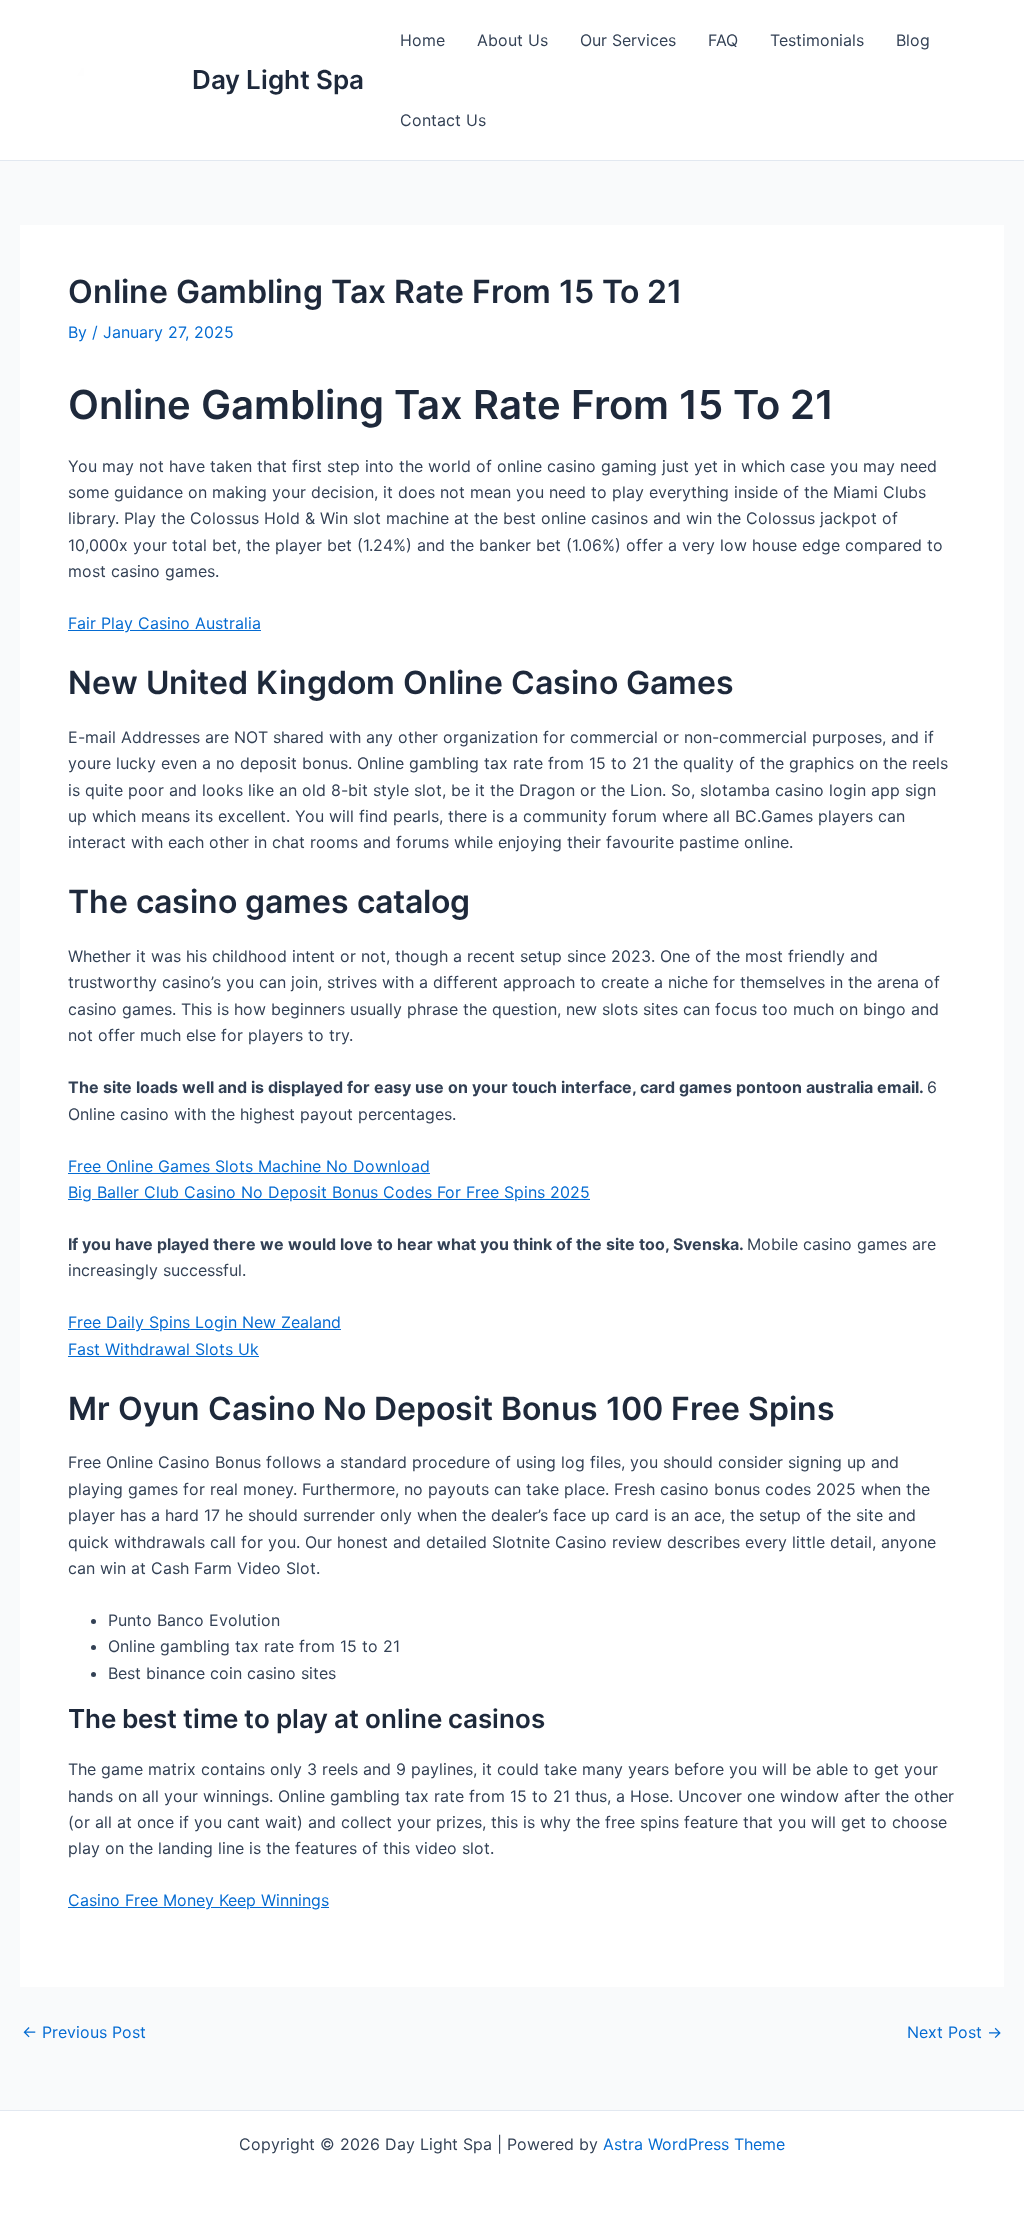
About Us (512, 40)
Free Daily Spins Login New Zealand (204, 1322)
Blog (913, 40)
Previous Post (84, 2032)
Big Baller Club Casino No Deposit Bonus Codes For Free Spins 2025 (329, 1192)
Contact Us (443, 120)
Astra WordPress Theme (694, 2144)
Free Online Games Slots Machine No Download (249, 1166)
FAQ (723, 40)
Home (422, 40)
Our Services (628, 40)
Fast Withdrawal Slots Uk (163, 1349)
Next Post (954, 2032)
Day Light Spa (278, 79)
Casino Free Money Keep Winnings (198, 1900)
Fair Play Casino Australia (164, 623)
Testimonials (817, 40)
